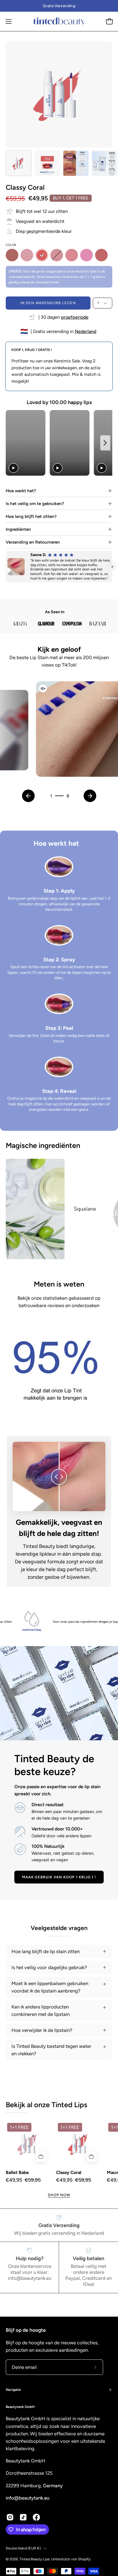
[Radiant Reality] (101, 255)
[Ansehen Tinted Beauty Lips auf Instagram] (10, 2517)
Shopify (84, 2559)
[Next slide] (105, 443)
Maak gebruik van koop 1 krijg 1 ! (59, 1877)
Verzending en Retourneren (33, 542)
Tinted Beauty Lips (35, 2559)
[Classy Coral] (19, 163)
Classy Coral (69, 2173)
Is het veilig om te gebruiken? (35, 504)
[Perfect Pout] (72, 255)
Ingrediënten (18, 529)
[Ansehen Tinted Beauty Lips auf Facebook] (36, 2517)
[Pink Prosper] (86, 255)
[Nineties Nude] (12, 255)
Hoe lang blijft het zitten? (31, 516)
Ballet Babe (17, 2173)
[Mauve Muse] (57, 255)
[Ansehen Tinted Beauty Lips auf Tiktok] (23, 2517)
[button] (6, 567)
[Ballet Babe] (27, 255)
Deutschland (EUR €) (23, 2548)
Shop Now (59, 2195)
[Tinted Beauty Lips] (59, 21)
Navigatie (13, 2390)
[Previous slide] (12, 443)
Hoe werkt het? (21, 491)
